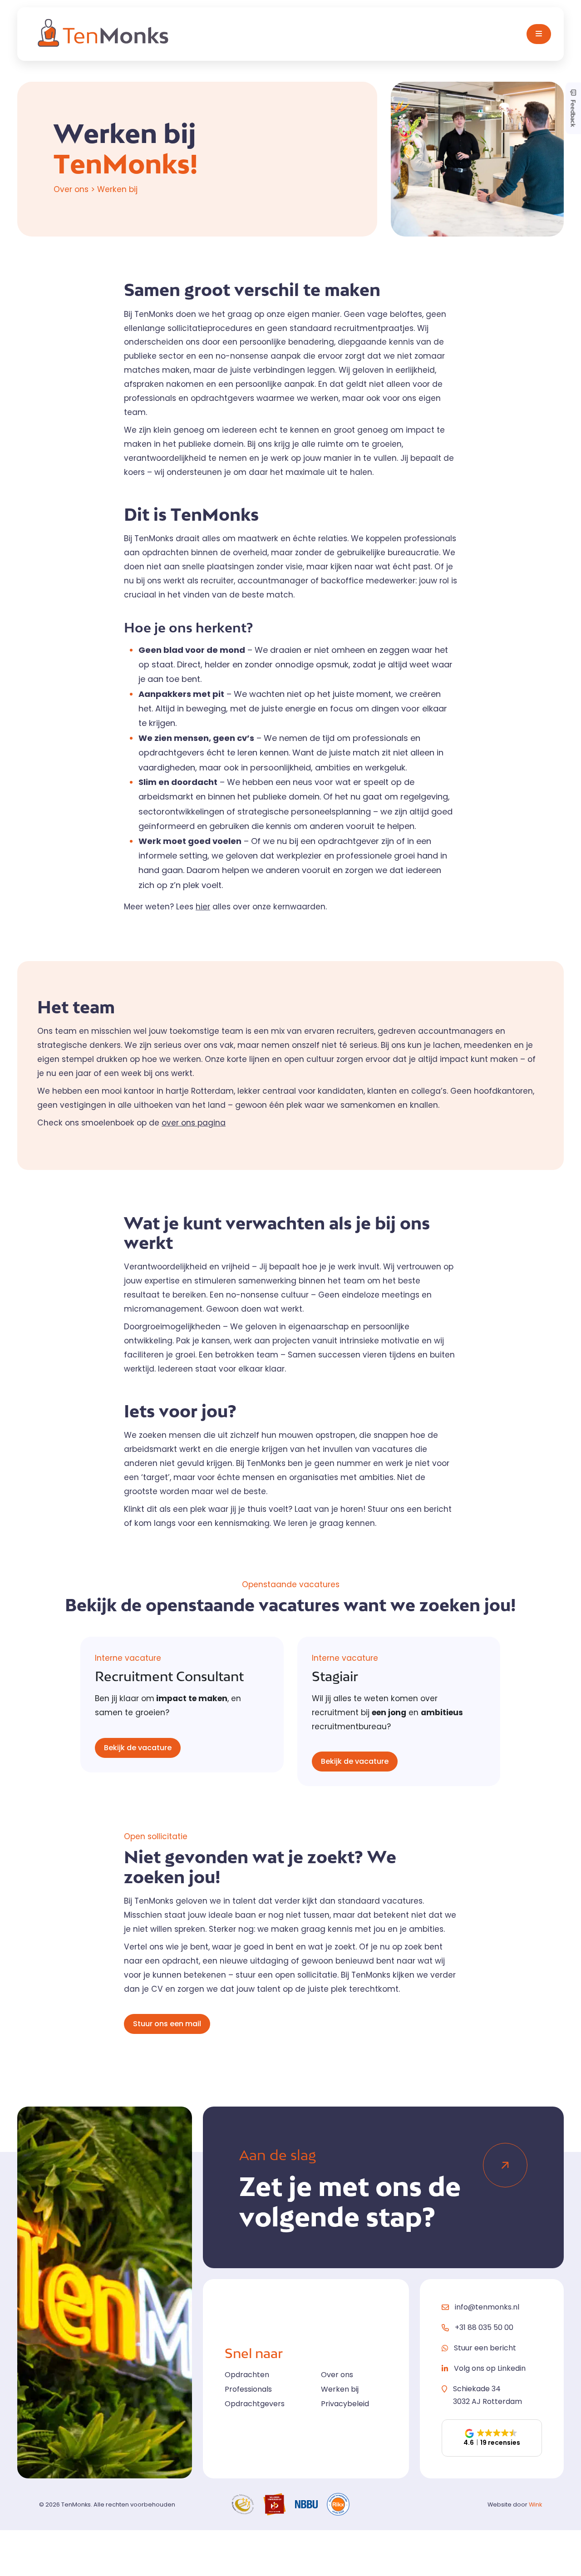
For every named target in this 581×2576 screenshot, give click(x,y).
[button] (492, 2438)
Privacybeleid (345, 2404)
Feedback (573, 112)
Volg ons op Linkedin (490, 2368)
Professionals (248, 2389)
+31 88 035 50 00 (484, 2328)
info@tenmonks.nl (487, 2307)
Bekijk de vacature (138, 1748)
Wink (535, 2504)
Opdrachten (247, 2375)
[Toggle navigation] (539, 34)
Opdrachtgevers (255, 2404)
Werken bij (340, 2389)
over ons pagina (194, 1123)
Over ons (337, 2375)
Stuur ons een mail (167, 2024)
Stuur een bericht (485, 2348)
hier (203, 907)
